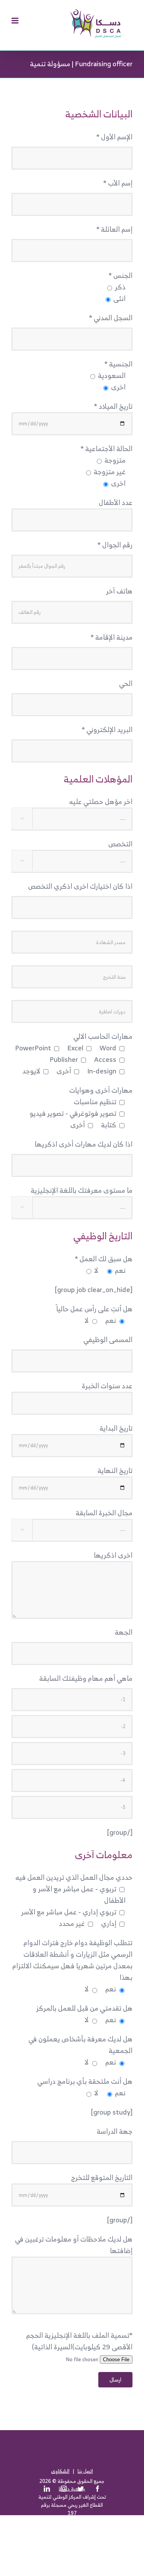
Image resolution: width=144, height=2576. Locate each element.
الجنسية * (118, 364)
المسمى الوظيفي (108, 1340)
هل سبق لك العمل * (104, 1259)
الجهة (124, 1632)
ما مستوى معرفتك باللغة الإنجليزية (82, 1190)
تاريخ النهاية (115, 1470)
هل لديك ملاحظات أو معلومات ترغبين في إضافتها (74, 2245)
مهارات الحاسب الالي (103, 1036)
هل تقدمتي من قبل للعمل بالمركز (84, 2008)
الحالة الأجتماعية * (107, 449)
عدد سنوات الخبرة (107, 1386)
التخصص (120, 844)
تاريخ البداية (116, 1428)
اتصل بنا (85, 2471)
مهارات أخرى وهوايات (101, 1090)
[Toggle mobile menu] (16, 21)
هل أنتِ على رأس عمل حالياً (94, 1309)
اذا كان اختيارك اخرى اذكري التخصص (80, 886)
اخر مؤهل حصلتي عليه (101, 802)
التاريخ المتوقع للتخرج (102, 2177)
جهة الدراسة (115, 2131)
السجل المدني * (111, 318)
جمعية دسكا (72, 2489)
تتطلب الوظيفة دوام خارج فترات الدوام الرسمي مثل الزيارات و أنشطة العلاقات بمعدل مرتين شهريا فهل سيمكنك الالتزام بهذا (72, 1960)
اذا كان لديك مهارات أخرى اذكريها (84, 1144)
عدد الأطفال (116, 502)
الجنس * (121, 275)
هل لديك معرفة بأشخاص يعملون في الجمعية (80, 2045)
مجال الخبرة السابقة (104, 1513)
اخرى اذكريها (113, 1555)
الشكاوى (60, 2471)
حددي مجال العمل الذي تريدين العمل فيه (74, 1877)
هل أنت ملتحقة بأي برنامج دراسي (85, 2081)
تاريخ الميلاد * (113, 406)
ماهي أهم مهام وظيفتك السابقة (86, 1678)
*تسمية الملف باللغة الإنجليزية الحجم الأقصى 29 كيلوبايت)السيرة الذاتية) (79, 2341)
